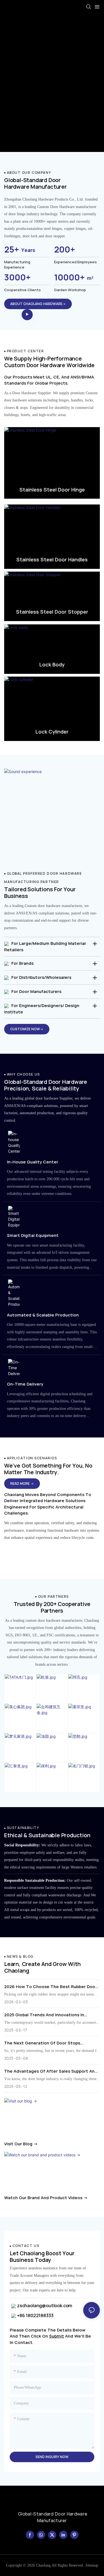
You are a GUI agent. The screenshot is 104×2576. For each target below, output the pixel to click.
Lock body (52, 664)
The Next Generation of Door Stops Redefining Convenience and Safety (42, 2043)
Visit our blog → (21, 2144)
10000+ (74, 277)
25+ (20, 249)
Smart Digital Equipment (33, 1235)
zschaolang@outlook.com (44, 2306)
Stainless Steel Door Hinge (52, 490)
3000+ (17, 277)
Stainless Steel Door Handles (52, 559)
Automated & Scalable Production (43, 1315)
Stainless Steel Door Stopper (52, 612)
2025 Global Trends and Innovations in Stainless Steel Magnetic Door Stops (44, 2015)
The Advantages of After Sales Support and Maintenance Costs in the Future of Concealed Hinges (51, 2071)
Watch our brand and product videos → (46, 2198)
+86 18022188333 (35, 2315)
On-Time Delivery (25, 1384)
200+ (65, 249)
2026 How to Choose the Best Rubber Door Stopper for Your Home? (50, 1987)
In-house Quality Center (33, 1162)
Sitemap (92, 2565)
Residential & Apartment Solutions (52, 1549)
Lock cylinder (52, 732)
